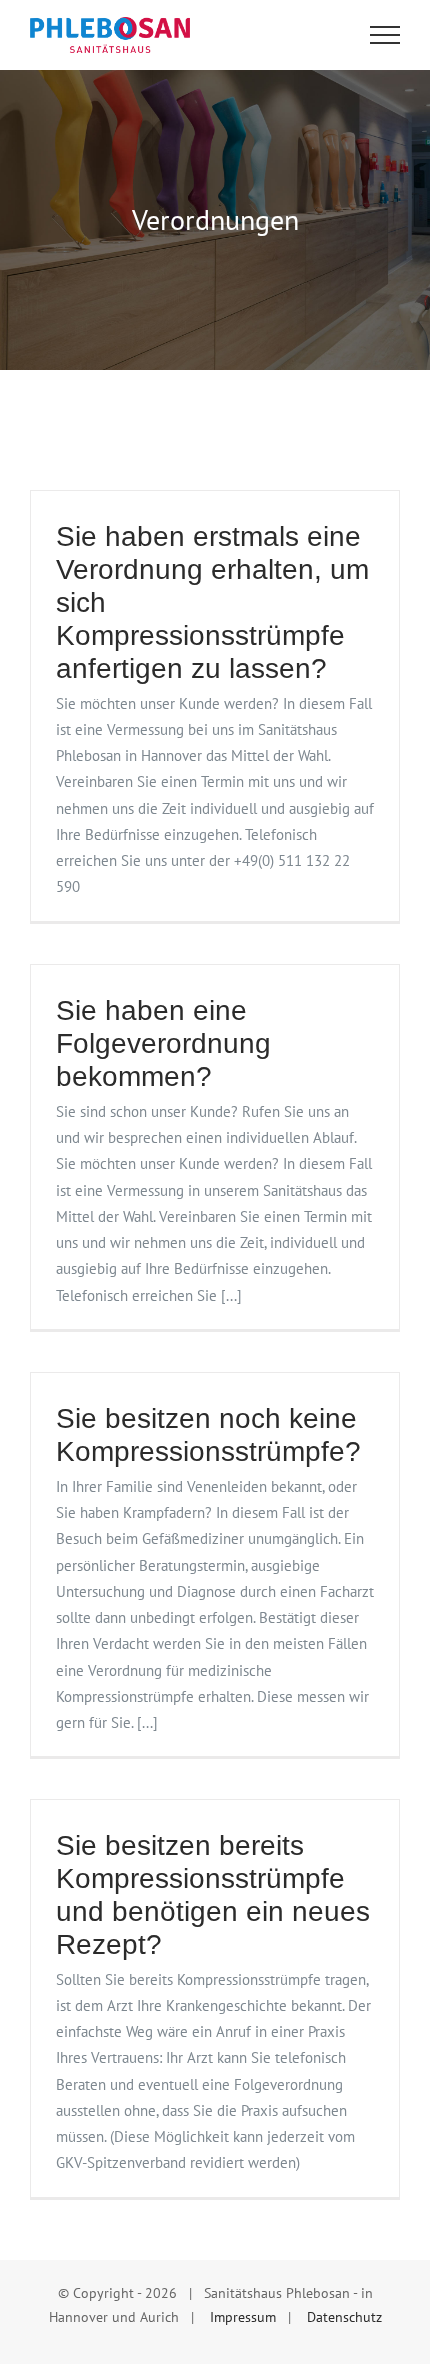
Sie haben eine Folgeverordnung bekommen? (163, 1043)
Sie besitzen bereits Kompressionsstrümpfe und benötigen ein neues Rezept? (213, 1895)
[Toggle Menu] (385, 35)
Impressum (243, 2317)
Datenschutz (344, 2317)
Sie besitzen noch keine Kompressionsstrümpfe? (208, 1435)
